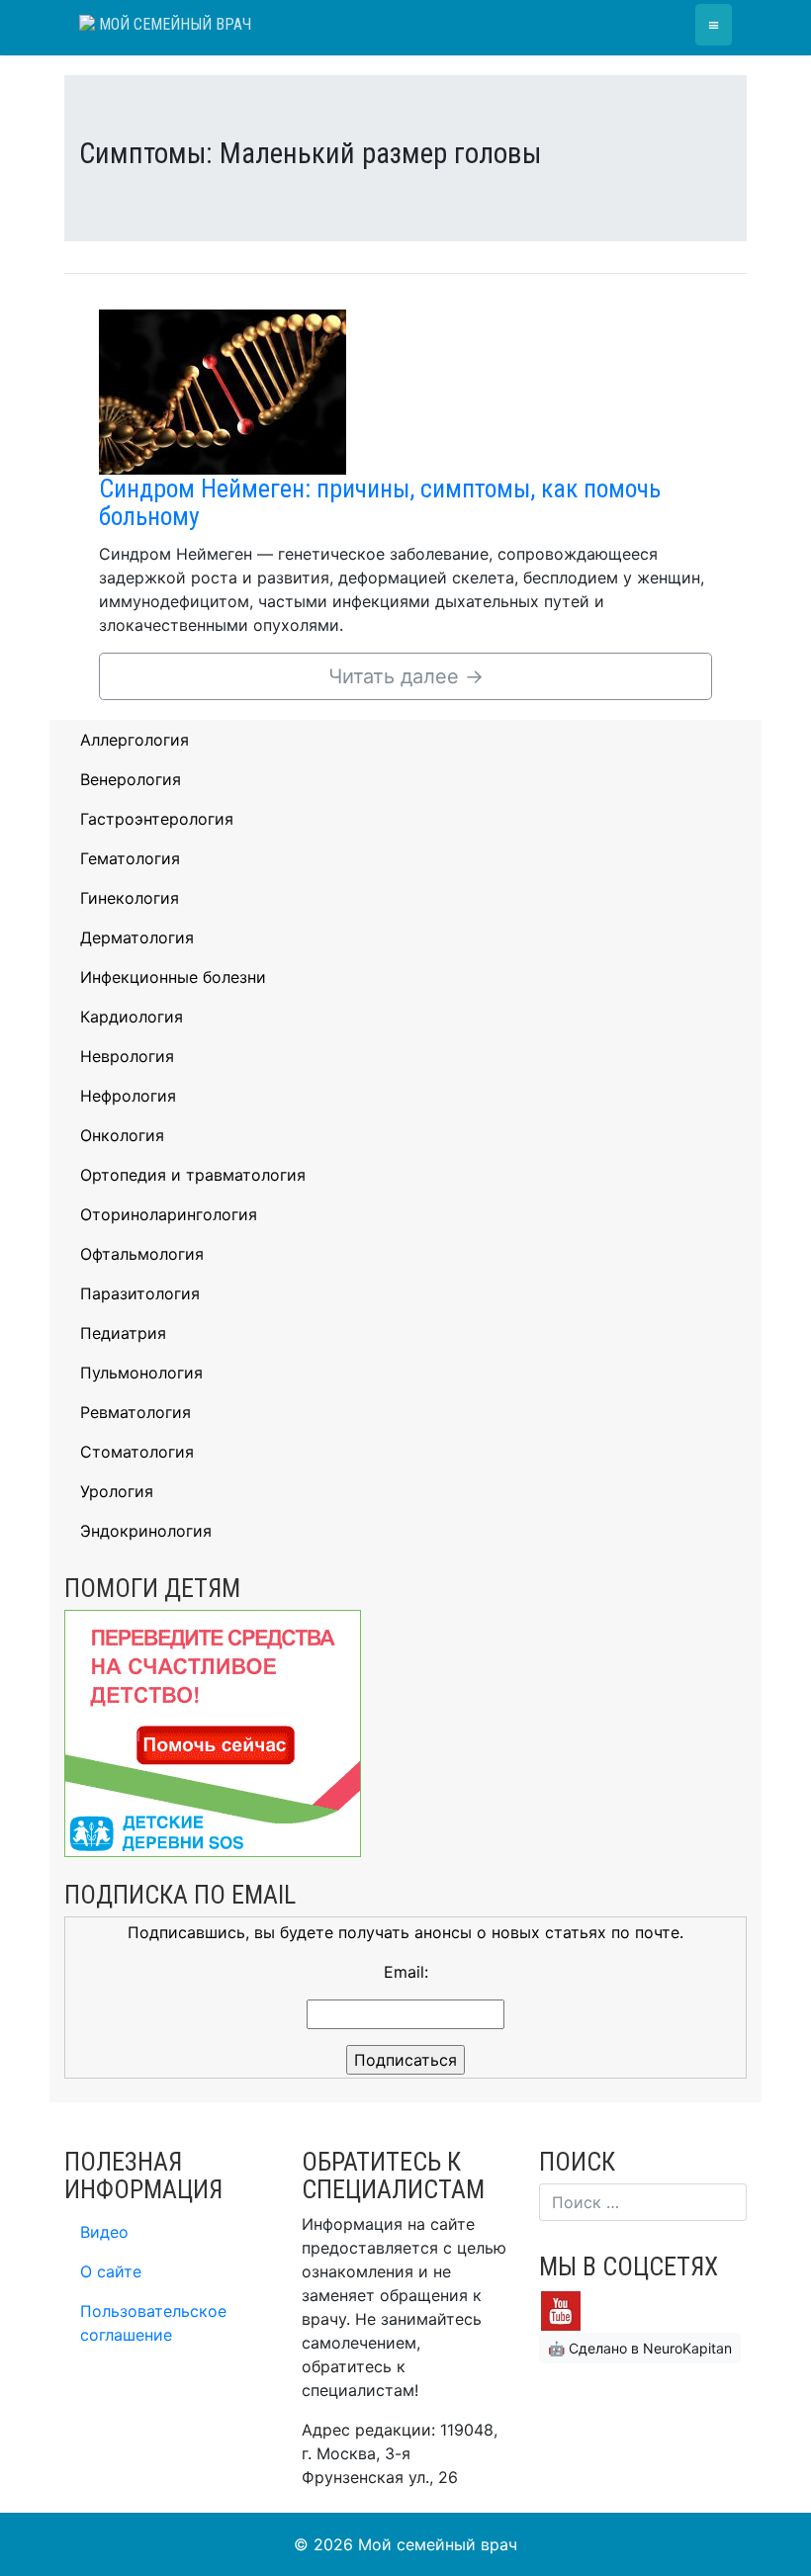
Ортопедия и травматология (193, 1175)
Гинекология (130, 898)
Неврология (127, 1056)
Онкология (122, 1135)
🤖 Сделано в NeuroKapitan (640, 2348)
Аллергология (135, 740)
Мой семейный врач (173, 24)
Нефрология (128, 1096)
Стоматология (137, 1452)
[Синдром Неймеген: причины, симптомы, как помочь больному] (223, 391)
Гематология (130, 858)
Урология (117, 1491)
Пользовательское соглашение (153, 2323)
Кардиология (132, 1017)
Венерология (131, 779)
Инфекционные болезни (173, 977)
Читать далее (406, 676)
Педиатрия (123, 1333)
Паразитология (140, 1293)
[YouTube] (561, 2309)
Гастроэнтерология (157, 819)
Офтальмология (142, 1254)
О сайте (111, 2271)
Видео (104, 2232)
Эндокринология (146, 1531)
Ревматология (135, 1412)
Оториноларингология (169, 1214)
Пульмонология (141, 1373)
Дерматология (137, 937)
